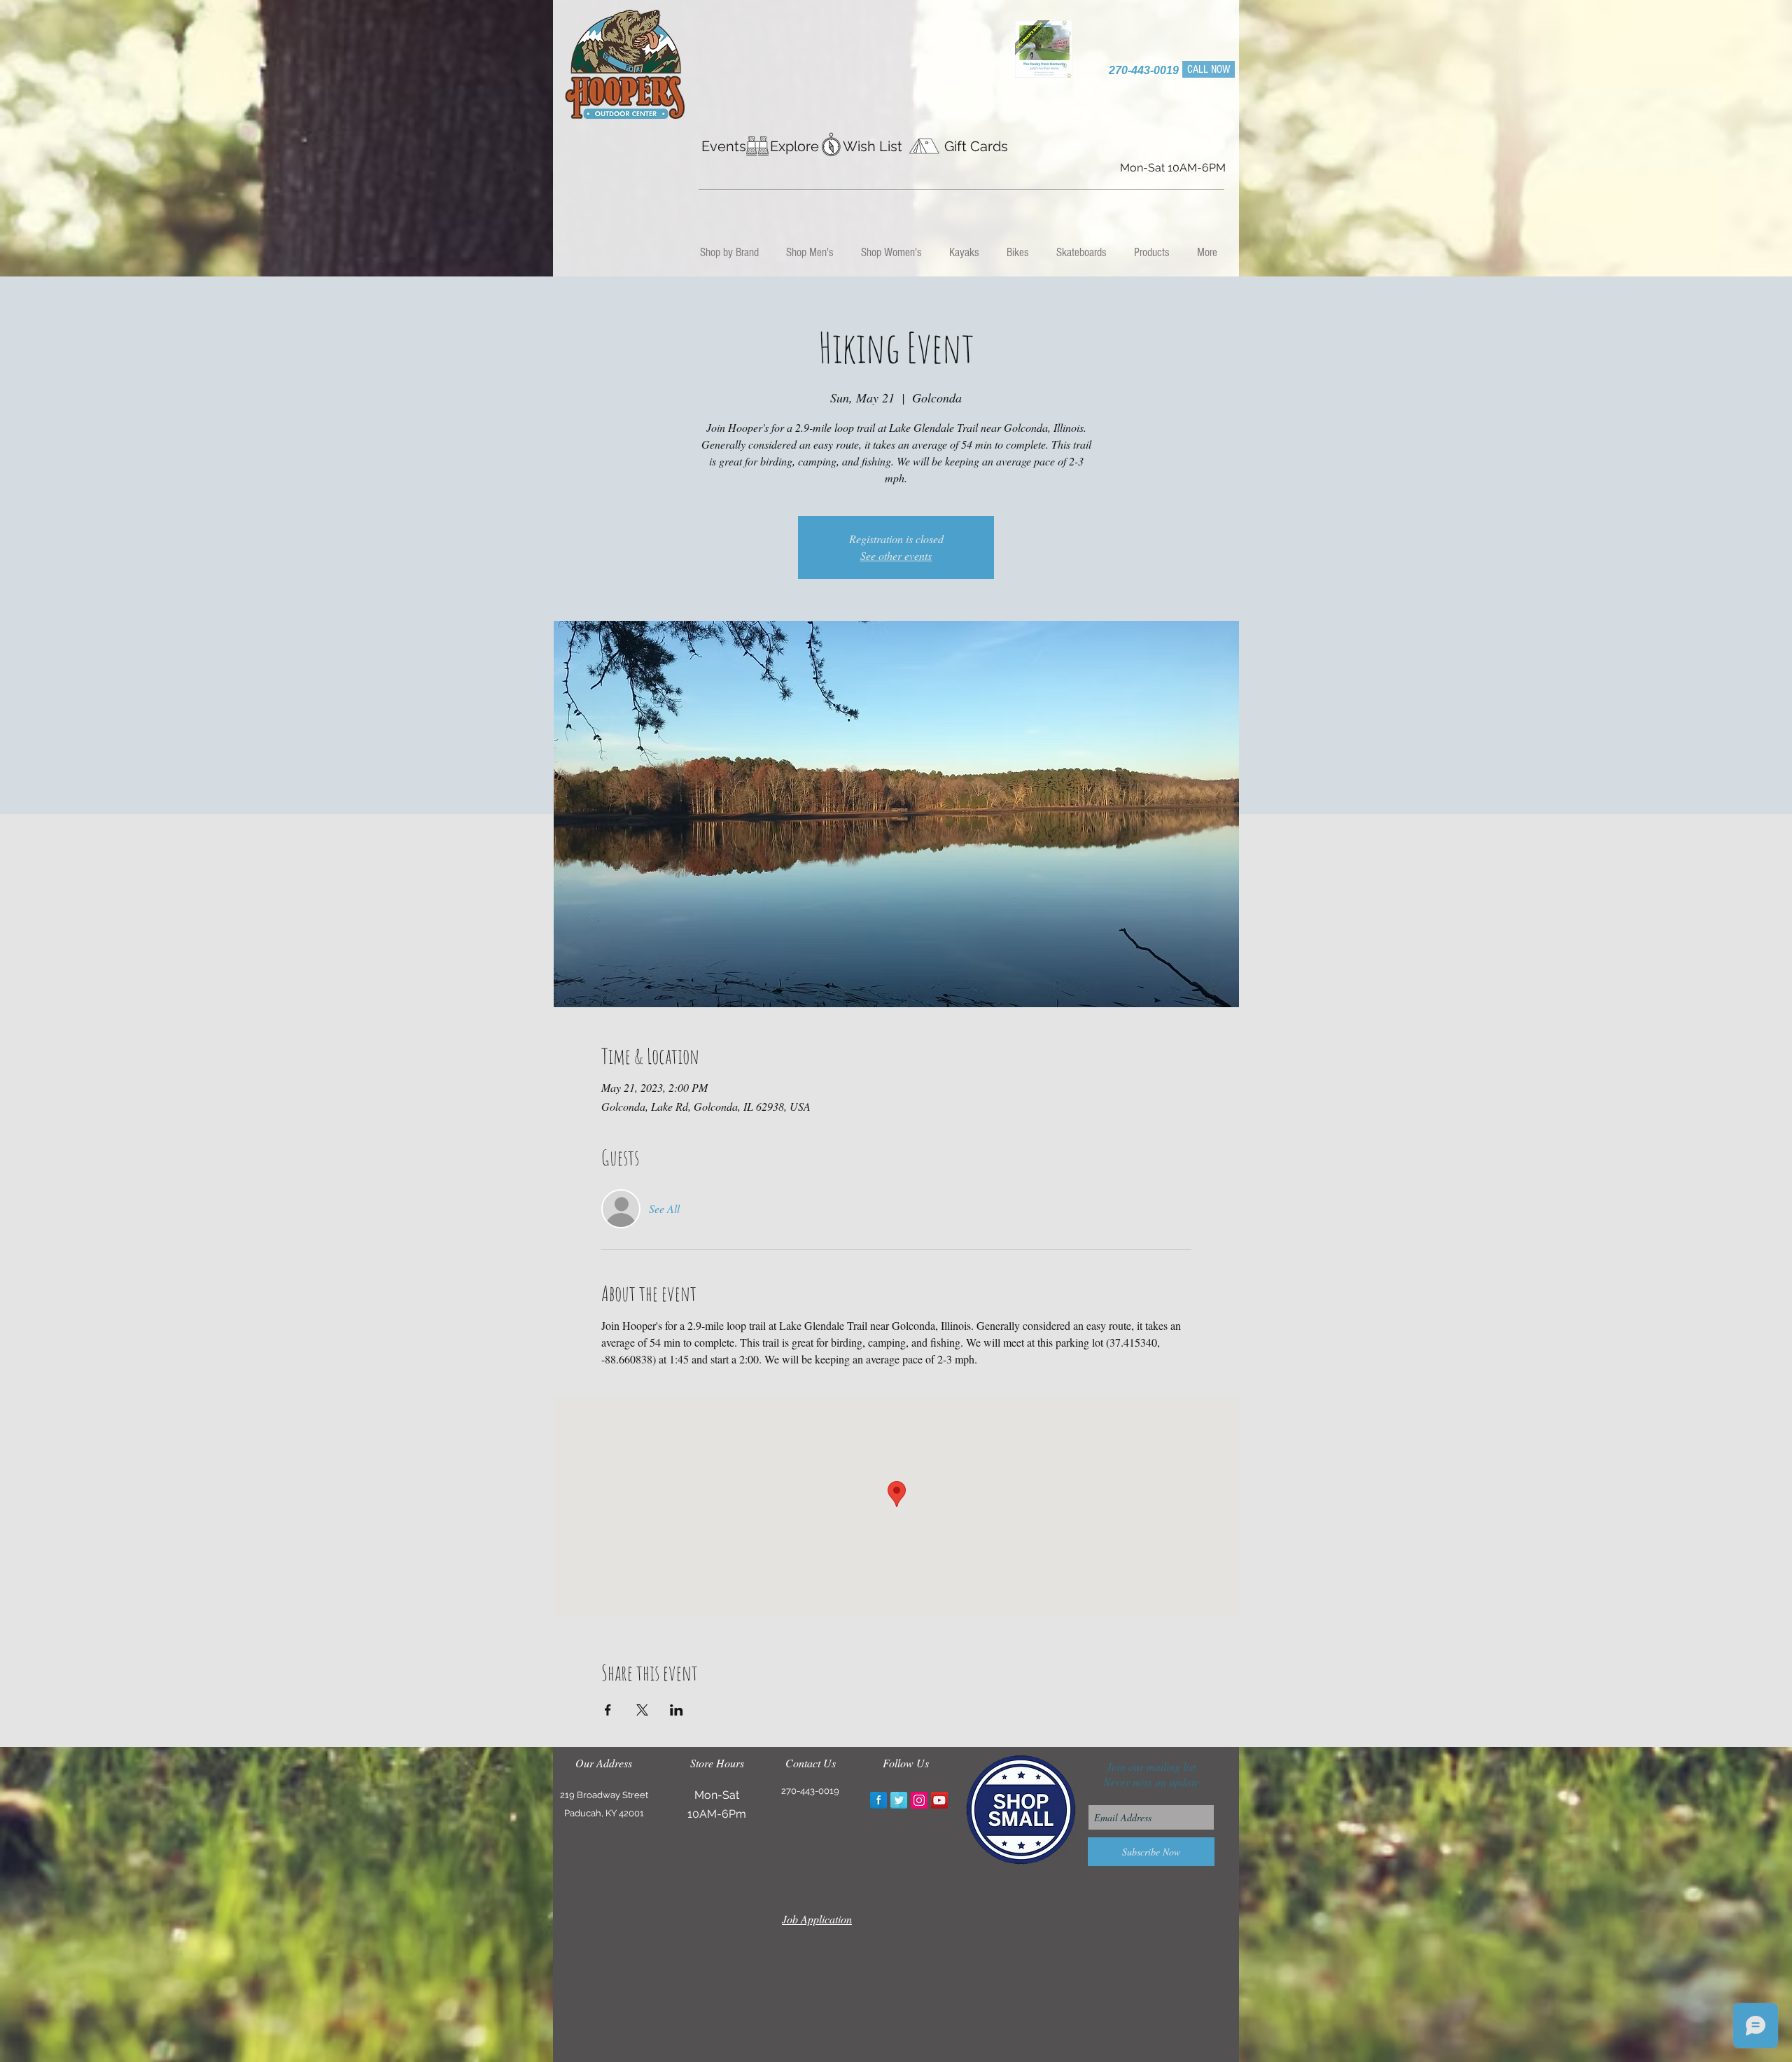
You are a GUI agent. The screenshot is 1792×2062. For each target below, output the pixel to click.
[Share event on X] (642, 1710)
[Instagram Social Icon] (919, 1800)
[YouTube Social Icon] (939, 1800)
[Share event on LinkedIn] (677, 1710)
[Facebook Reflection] (878, 1800)
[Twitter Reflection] (899, 1800)
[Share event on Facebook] (608, 1710)
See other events (896, 555)
